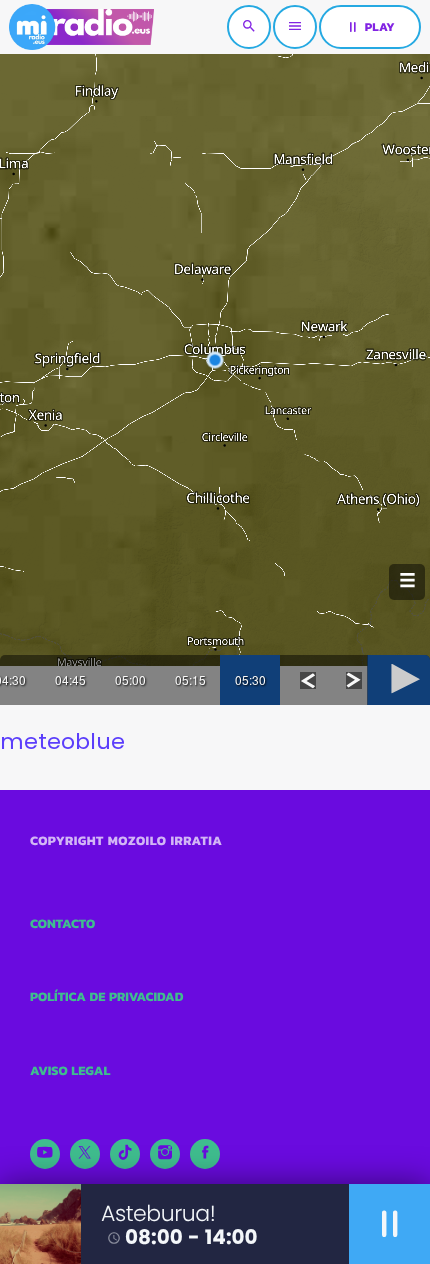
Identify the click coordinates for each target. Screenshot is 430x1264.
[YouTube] (45, 1154)
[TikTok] (125, 1154)
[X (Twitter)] (85, 1154)
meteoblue (62, 741)
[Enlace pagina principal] (81, 27)
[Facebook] (205, 1154)
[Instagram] (165, 1154)
